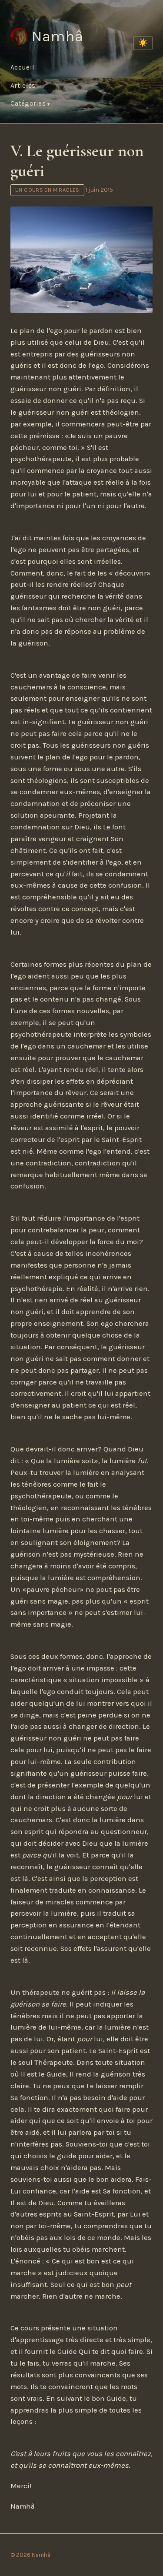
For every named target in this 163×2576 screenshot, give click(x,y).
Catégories (29, 103)
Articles (23, 86)
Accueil (22, 67)
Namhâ (57, 36)
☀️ (143, 43)
